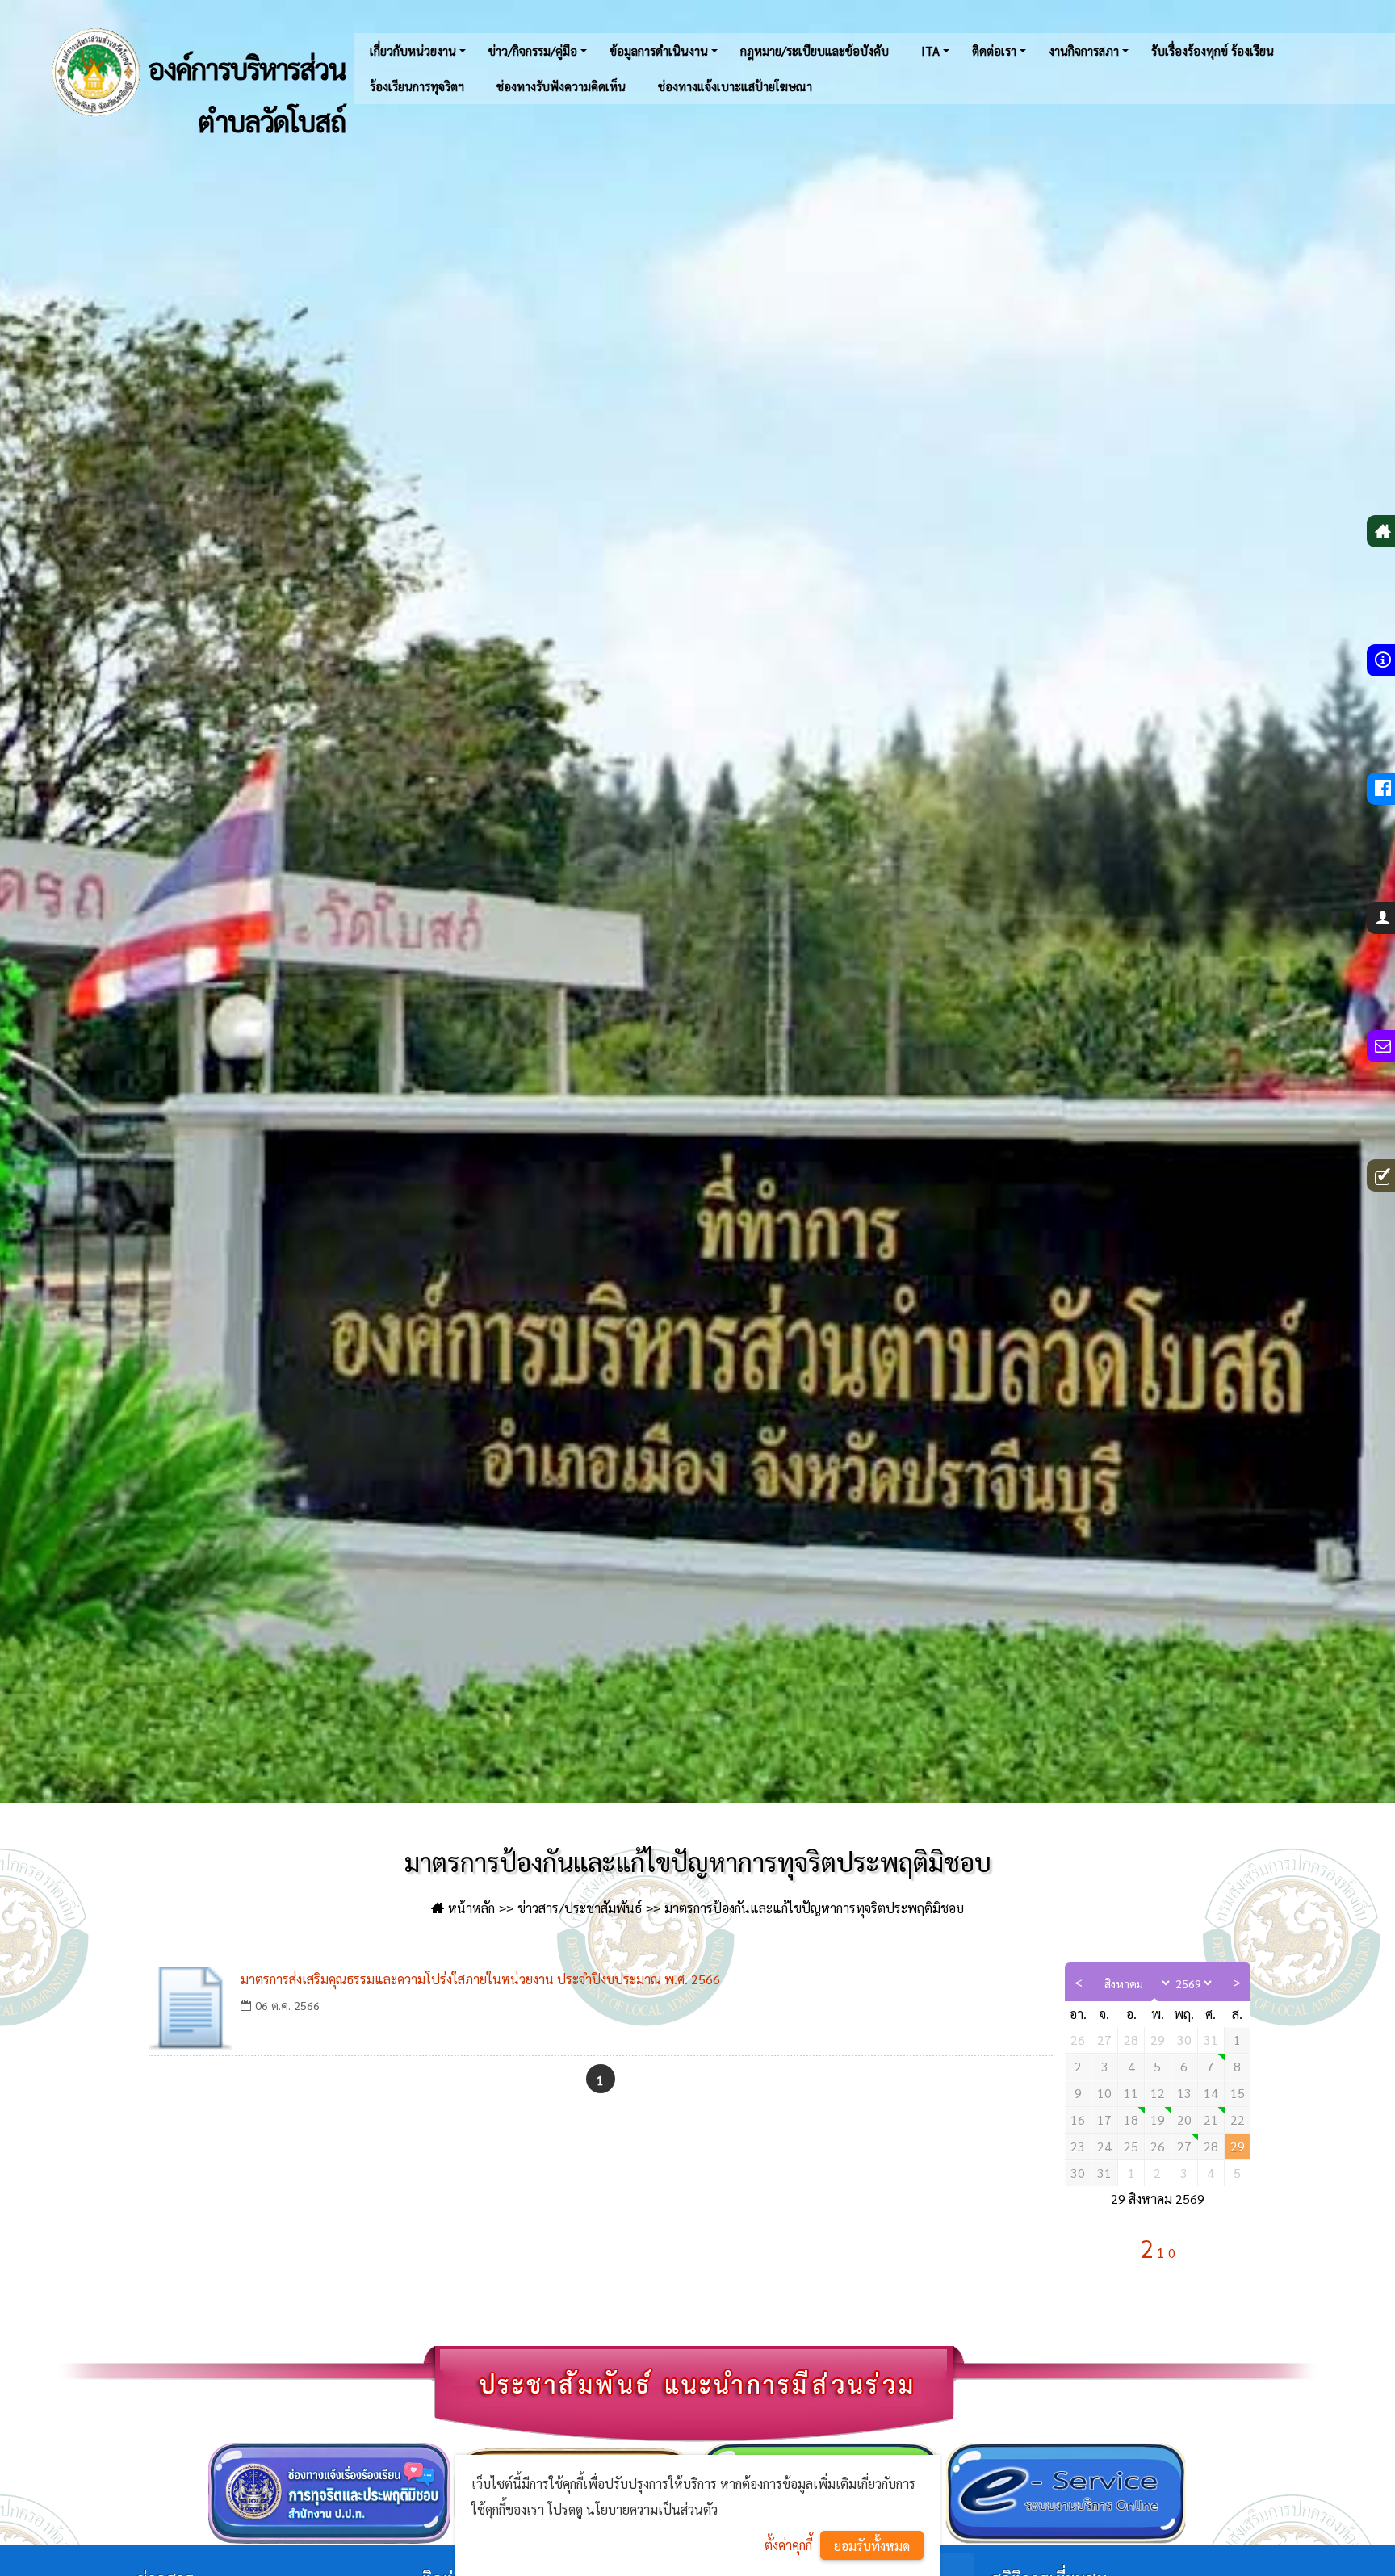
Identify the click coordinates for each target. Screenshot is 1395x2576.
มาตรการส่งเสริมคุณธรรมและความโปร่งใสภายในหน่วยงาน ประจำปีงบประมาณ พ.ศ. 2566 (480, 1979)
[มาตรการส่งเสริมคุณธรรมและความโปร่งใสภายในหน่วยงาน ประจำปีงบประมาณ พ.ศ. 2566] (191, 2008)
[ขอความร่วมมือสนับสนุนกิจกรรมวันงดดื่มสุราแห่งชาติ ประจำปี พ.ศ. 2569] (1211, 2120)
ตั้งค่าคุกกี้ (788, 2545)
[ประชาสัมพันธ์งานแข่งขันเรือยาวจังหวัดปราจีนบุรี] (1185, 2147)
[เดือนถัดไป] (1237, 1982)
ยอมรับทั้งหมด (872, 2546)
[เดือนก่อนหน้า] (1079, 1982)
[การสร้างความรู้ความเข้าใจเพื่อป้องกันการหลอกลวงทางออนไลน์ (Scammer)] (1211, 2067)
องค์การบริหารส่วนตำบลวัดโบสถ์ (244, 86)
